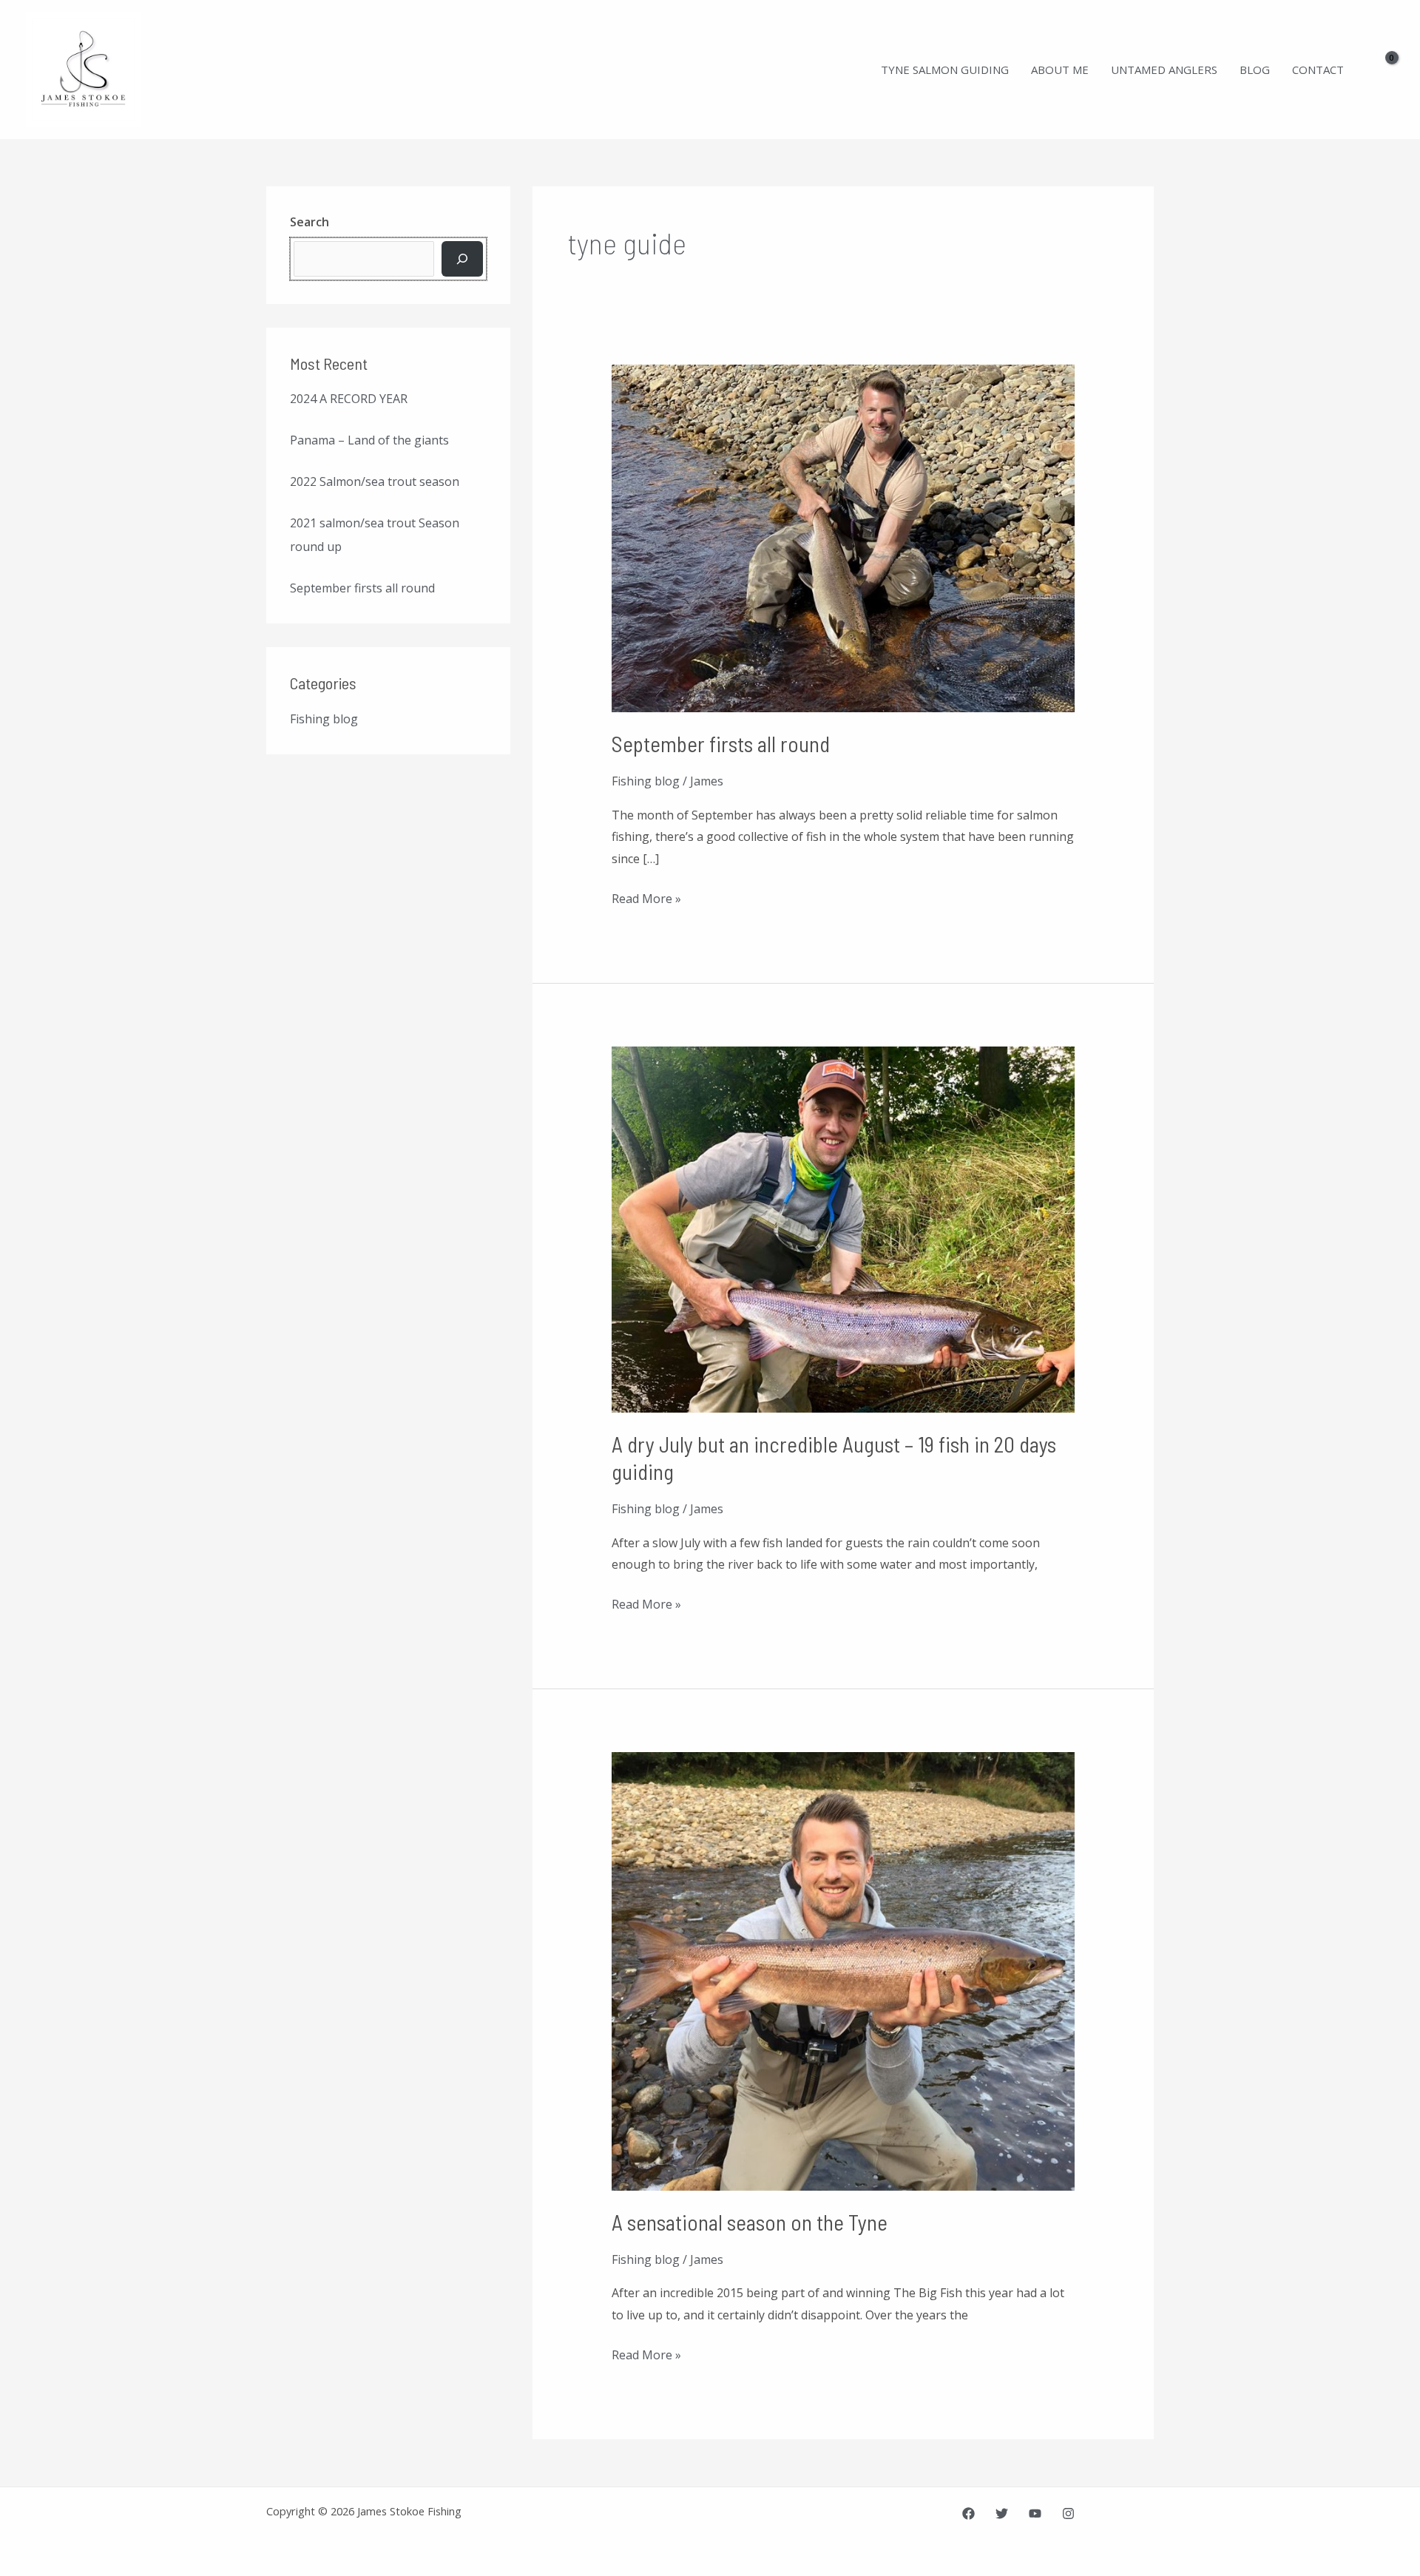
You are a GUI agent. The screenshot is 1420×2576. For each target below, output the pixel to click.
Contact (1318, 70)
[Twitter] (1002, 2514)
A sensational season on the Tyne (750, 2222)
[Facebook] (968, 2514)
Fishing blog (324, 719)
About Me (1060, 70)
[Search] (462, 259)
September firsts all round (362, 588)
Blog (1255, 70)
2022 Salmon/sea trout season (375, 481)
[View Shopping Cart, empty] (1382, 70)
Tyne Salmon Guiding (945, 70)
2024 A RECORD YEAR (349, 399)
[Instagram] (1068, 2514)
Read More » (646, 897)
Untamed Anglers (1164, 70)
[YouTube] (1035, 2514)
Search (310, 222)
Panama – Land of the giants (369, 440)
